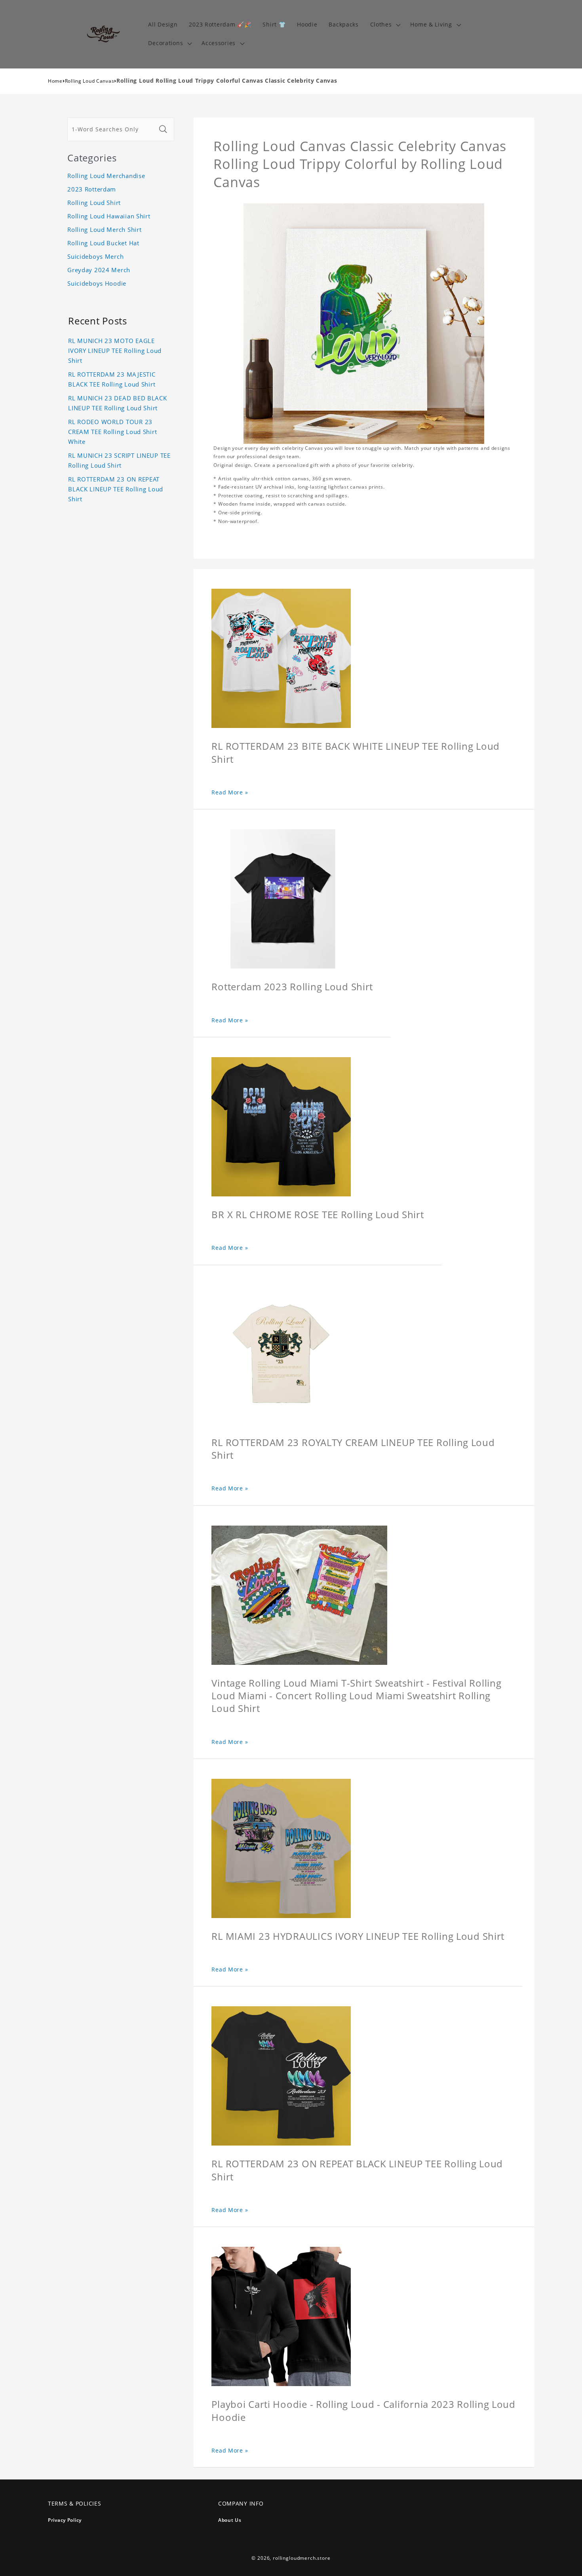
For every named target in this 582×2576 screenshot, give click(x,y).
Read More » (230, 792)
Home (55, 81)
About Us (230, 2520)
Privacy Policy (65, 2520)
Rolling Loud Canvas (90, 81)
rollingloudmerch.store (301, 2558)
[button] (384, 25)
